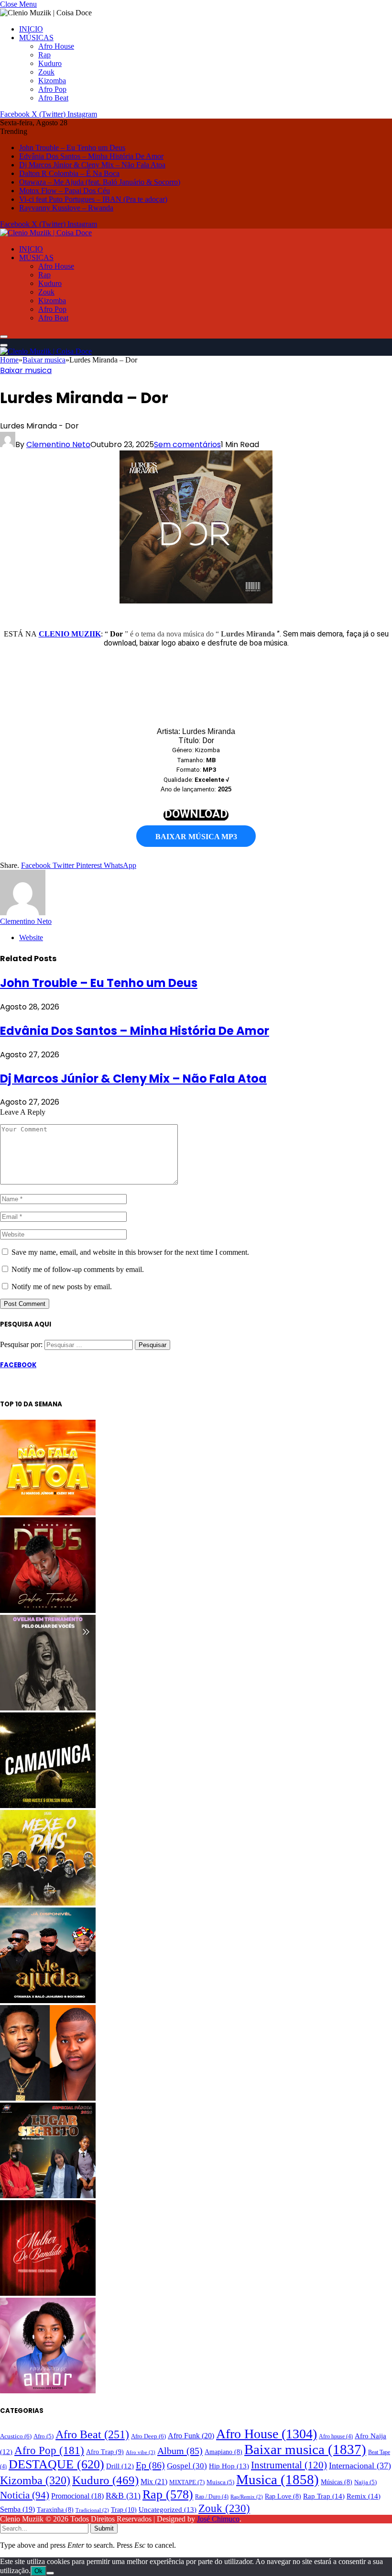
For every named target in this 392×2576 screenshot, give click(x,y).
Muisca (220, 2482)
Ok (38, 2571)
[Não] (50, 2573)
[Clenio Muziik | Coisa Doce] (46, 233)
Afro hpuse (336, 2436)
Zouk (46, 72)
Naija (365, 2482)
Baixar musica (26, 370)
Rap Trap (324, 2496)
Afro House (56, 46)
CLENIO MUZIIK (70, 634)
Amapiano (223, 2452)
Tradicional (92, 2510)
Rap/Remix (247, 2497)
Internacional (360, 2466)
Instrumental (289, 2465)
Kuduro (50, 63)
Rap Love (283, 2496)
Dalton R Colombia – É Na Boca (69, 173)
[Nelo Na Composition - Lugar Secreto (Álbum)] (48, 2196)
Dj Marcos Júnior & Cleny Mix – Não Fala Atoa (92, 165)
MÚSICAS (36, 38)
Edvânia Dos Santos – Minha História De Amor (91, 156)
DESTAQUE (56, 2464)
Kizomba (52, 81)
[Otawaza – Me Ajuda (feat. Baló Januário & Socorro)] (48, 2001)
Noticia (25, 2495)
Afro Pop (52, 89)
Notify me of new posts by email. (62, 1287)
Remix (364, 2496)
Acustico (16, 2436)
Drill (120, 2466)
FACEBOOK (18, 1365)
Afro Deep (148, 2436)
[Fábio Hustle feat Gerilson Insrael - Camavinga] (48, 1805)
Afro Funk (191, 2436)
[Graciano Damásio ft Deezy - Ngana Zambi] (48, 2098)
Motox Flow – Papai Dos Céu (65, 191)
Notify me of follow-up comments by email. (78, 1269)
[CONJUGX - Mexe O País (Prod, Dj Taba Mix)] (48, 1903)
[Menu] (4, 337)
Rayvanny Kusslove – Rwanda (66, 208)
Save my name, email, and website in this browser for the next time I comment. (130, 1252)
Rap (44, 55)
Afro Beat (53, 98)
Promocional (77, 2496)
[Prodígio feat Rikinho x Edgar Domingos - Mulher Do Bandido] (48, 2293)
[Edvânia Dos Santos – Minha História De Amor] (48, 2391)
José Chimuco (218, 2519)
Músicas (337, 2482)
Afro (44, 2436)
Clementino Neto (58, 444)
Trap (124, 2510)
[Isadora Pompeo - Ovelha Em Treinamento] (48, 1708)
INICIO (31, 29)
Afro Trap (105, 2452)
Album (180, 2451)
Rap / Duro (212, 2497)
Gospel (187, 2466)
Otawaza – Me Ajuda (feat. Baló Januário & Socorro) (100, 182)
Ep (150, 2465)
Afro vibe (141, 2452)
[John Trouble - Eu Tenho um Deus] (48, 1610)
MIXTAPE (187, 2482)
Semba (17, 2509)
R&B (123, 2496)
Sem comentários (187, 444)
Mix (154, 2482)
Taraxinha (55, 2510)
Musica (278, 2479)
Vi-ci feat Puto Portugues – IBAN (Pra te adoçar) (93, 199)
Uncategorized (168, 2510)
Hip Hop (229, 2466)
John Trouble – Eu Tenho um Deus (72, 148)
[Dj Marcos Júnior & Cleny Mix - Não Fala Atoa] (48, 1513)
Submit (104, 2528)
